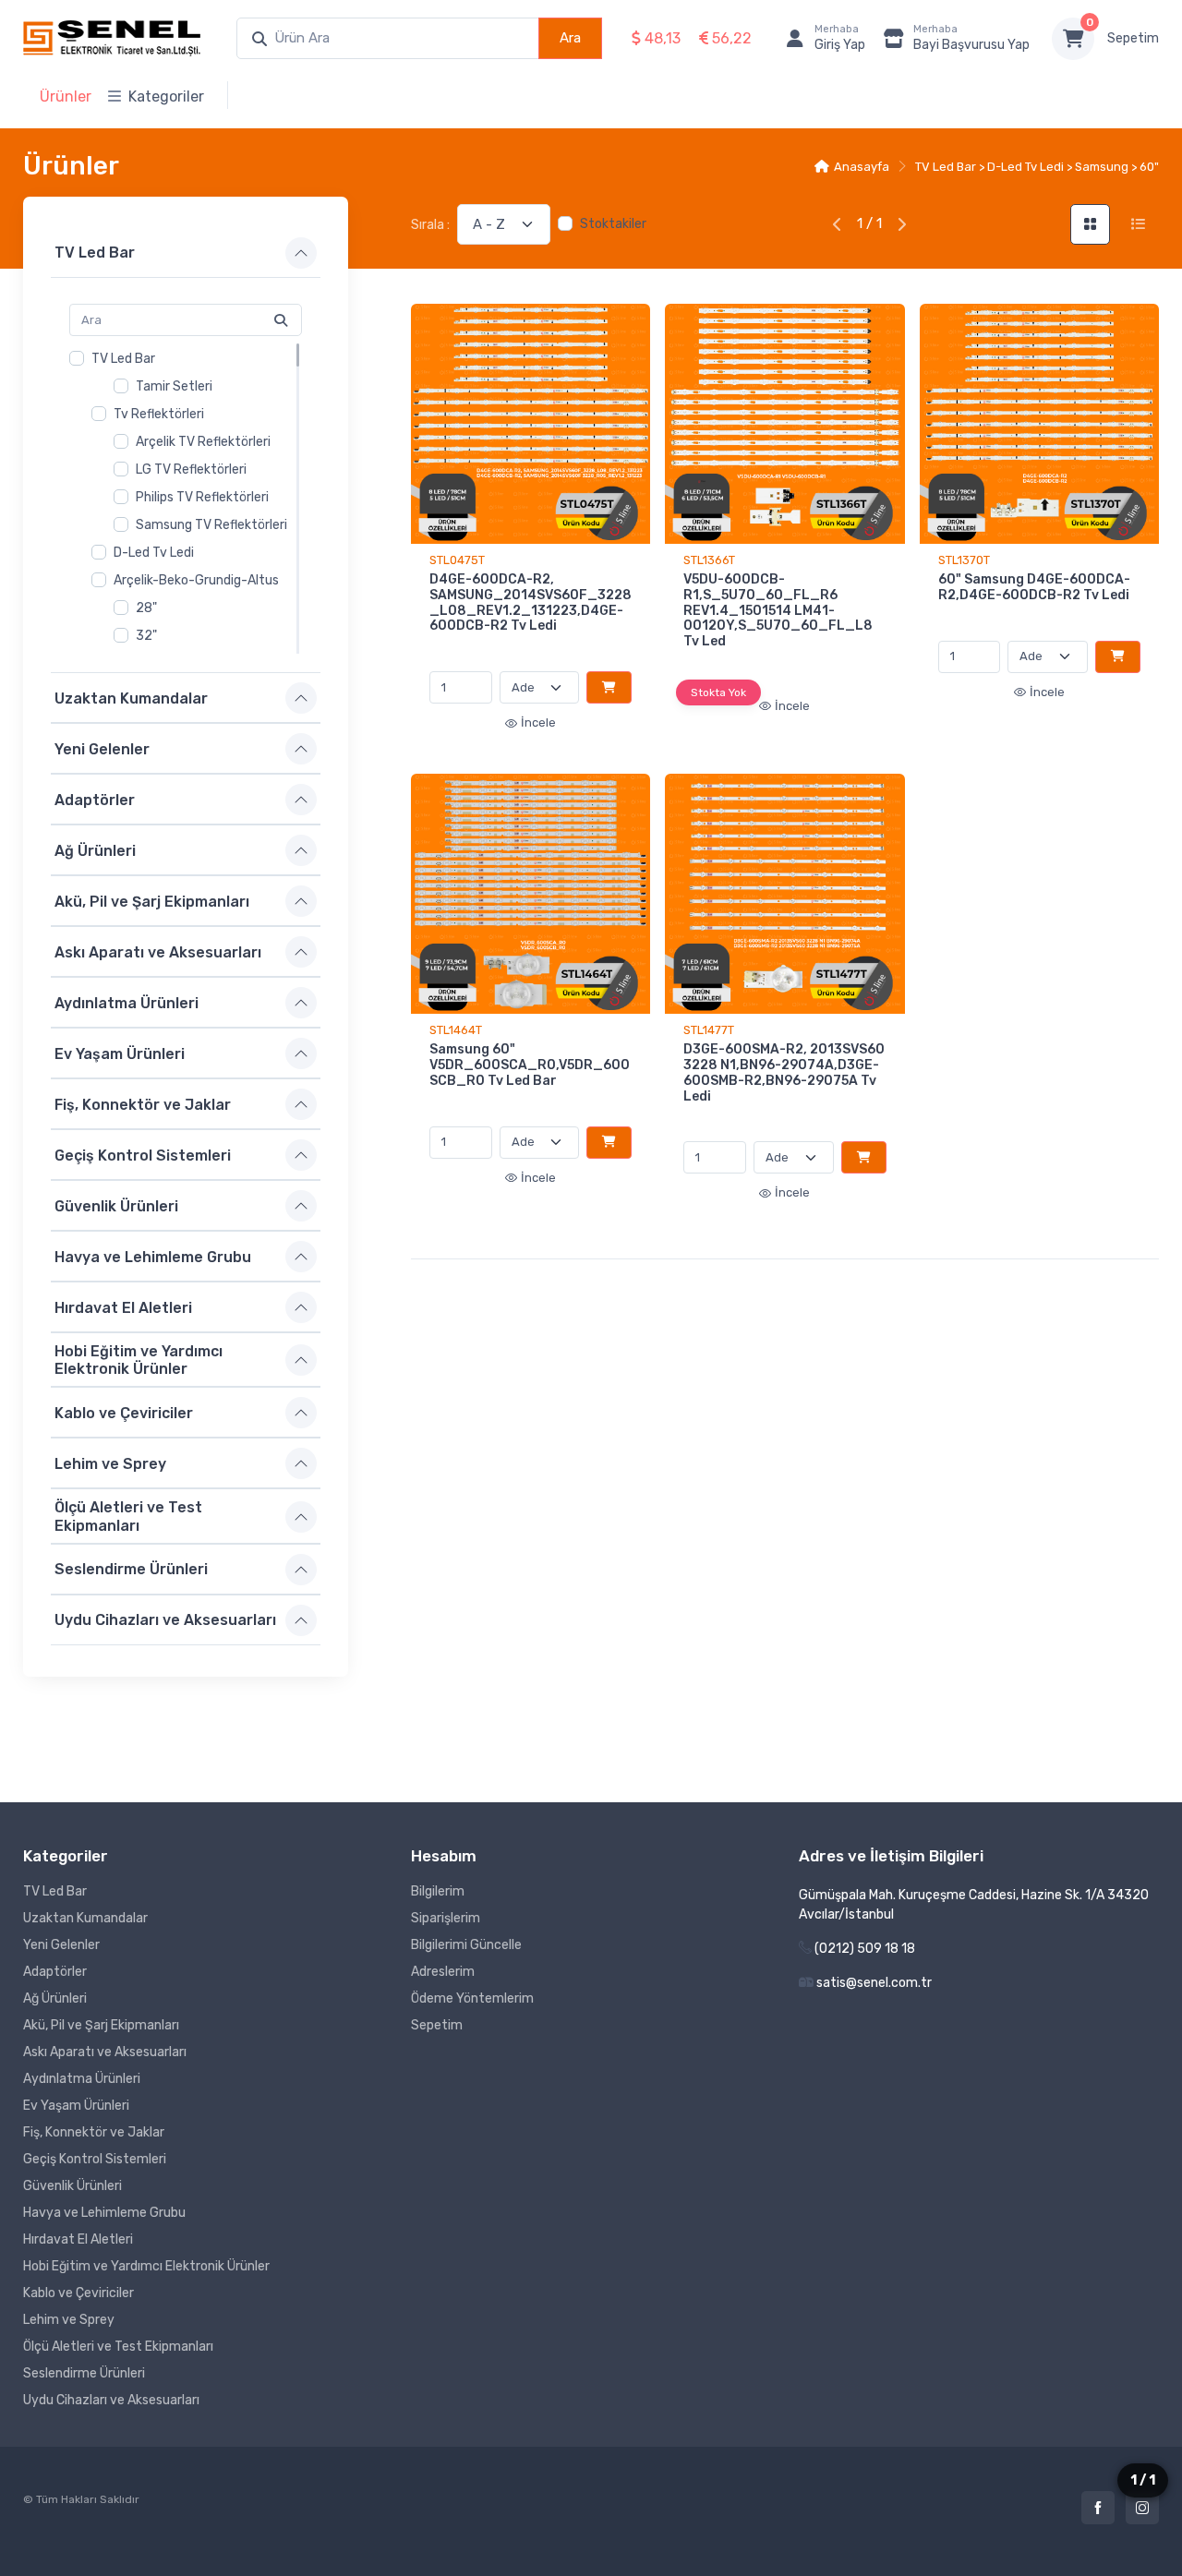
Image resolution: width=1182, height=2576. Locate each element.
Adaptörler (95, 799)
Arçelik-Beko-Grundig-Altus (196, 580)
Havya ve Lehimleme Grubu (153, 1256)
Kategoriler (166, 96)
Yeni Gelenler (102, 748)
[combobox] (388, 38)
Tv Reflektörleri (159, 414)
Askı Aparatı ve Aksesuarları (158, 951)
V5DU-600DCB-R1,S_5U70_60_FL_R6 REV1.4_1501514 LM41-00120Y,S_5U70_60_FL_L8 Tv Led (778, 610)
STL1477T (709, 1030)
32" (146, 636)
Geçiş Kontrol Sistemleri (143, 1155)
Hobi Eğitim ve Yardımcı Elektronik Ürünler (139, 1360)
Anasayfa (862, 167)
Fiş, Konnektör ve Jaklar (143, 1104)
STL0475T (457, 560)
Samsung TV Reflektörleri (211, 525)
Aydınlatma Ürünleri (127, 1002)
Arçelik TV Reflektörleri (203, 442)
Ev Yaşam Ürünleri (120, 1053)
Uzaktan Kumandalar (131, 698)
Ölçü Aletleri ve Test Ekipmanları (128, 1516)
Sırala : (430, 225)
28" (146, 608)
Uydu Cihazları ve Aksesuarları (165, 1620)
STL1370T (964, 560)
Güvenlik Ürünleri (116, 1205)
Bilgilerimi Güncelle (466, 1945)
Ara (570, 38)
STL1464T (456, 1030)
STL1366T (709, 560)
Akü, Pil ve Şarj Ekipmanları (152, 901)
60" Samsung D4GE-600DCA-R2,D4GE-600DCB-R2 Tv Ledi (1034, 587)
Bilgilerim (438, 1891)
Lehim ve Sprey (110, 1464)
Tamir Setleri (174, 386)
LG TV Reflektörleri (191, 469)
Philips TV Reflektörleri (202, 497)
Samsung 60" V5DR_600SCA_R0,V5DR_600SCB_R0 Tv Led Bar (530, 1065)
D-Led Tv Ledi (154, 553)
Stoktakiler (613, 224)
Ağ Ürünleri (95, 850)
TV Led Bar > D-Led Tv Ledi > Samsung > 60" (1037, 167)
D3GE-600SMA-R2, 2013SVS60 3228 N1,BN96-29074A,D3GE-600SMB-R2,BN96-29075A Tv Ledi (784, 1072)
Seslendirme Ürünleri (131, 1569)
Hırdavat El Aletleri (123, 1307)
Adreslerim (443, 1972)
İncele (538, 722)
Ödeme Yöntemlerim (472, 1998)
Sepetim (1133, 38)
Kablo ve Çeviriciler (124, 1413)
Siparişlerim (446, 1918)
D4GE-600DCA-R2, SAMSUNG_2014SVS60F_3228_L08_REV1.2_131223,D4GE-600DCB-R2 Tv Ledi (531, 602)
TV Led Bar (95, 253)
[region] (186, 499)
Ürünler (66, 96)
